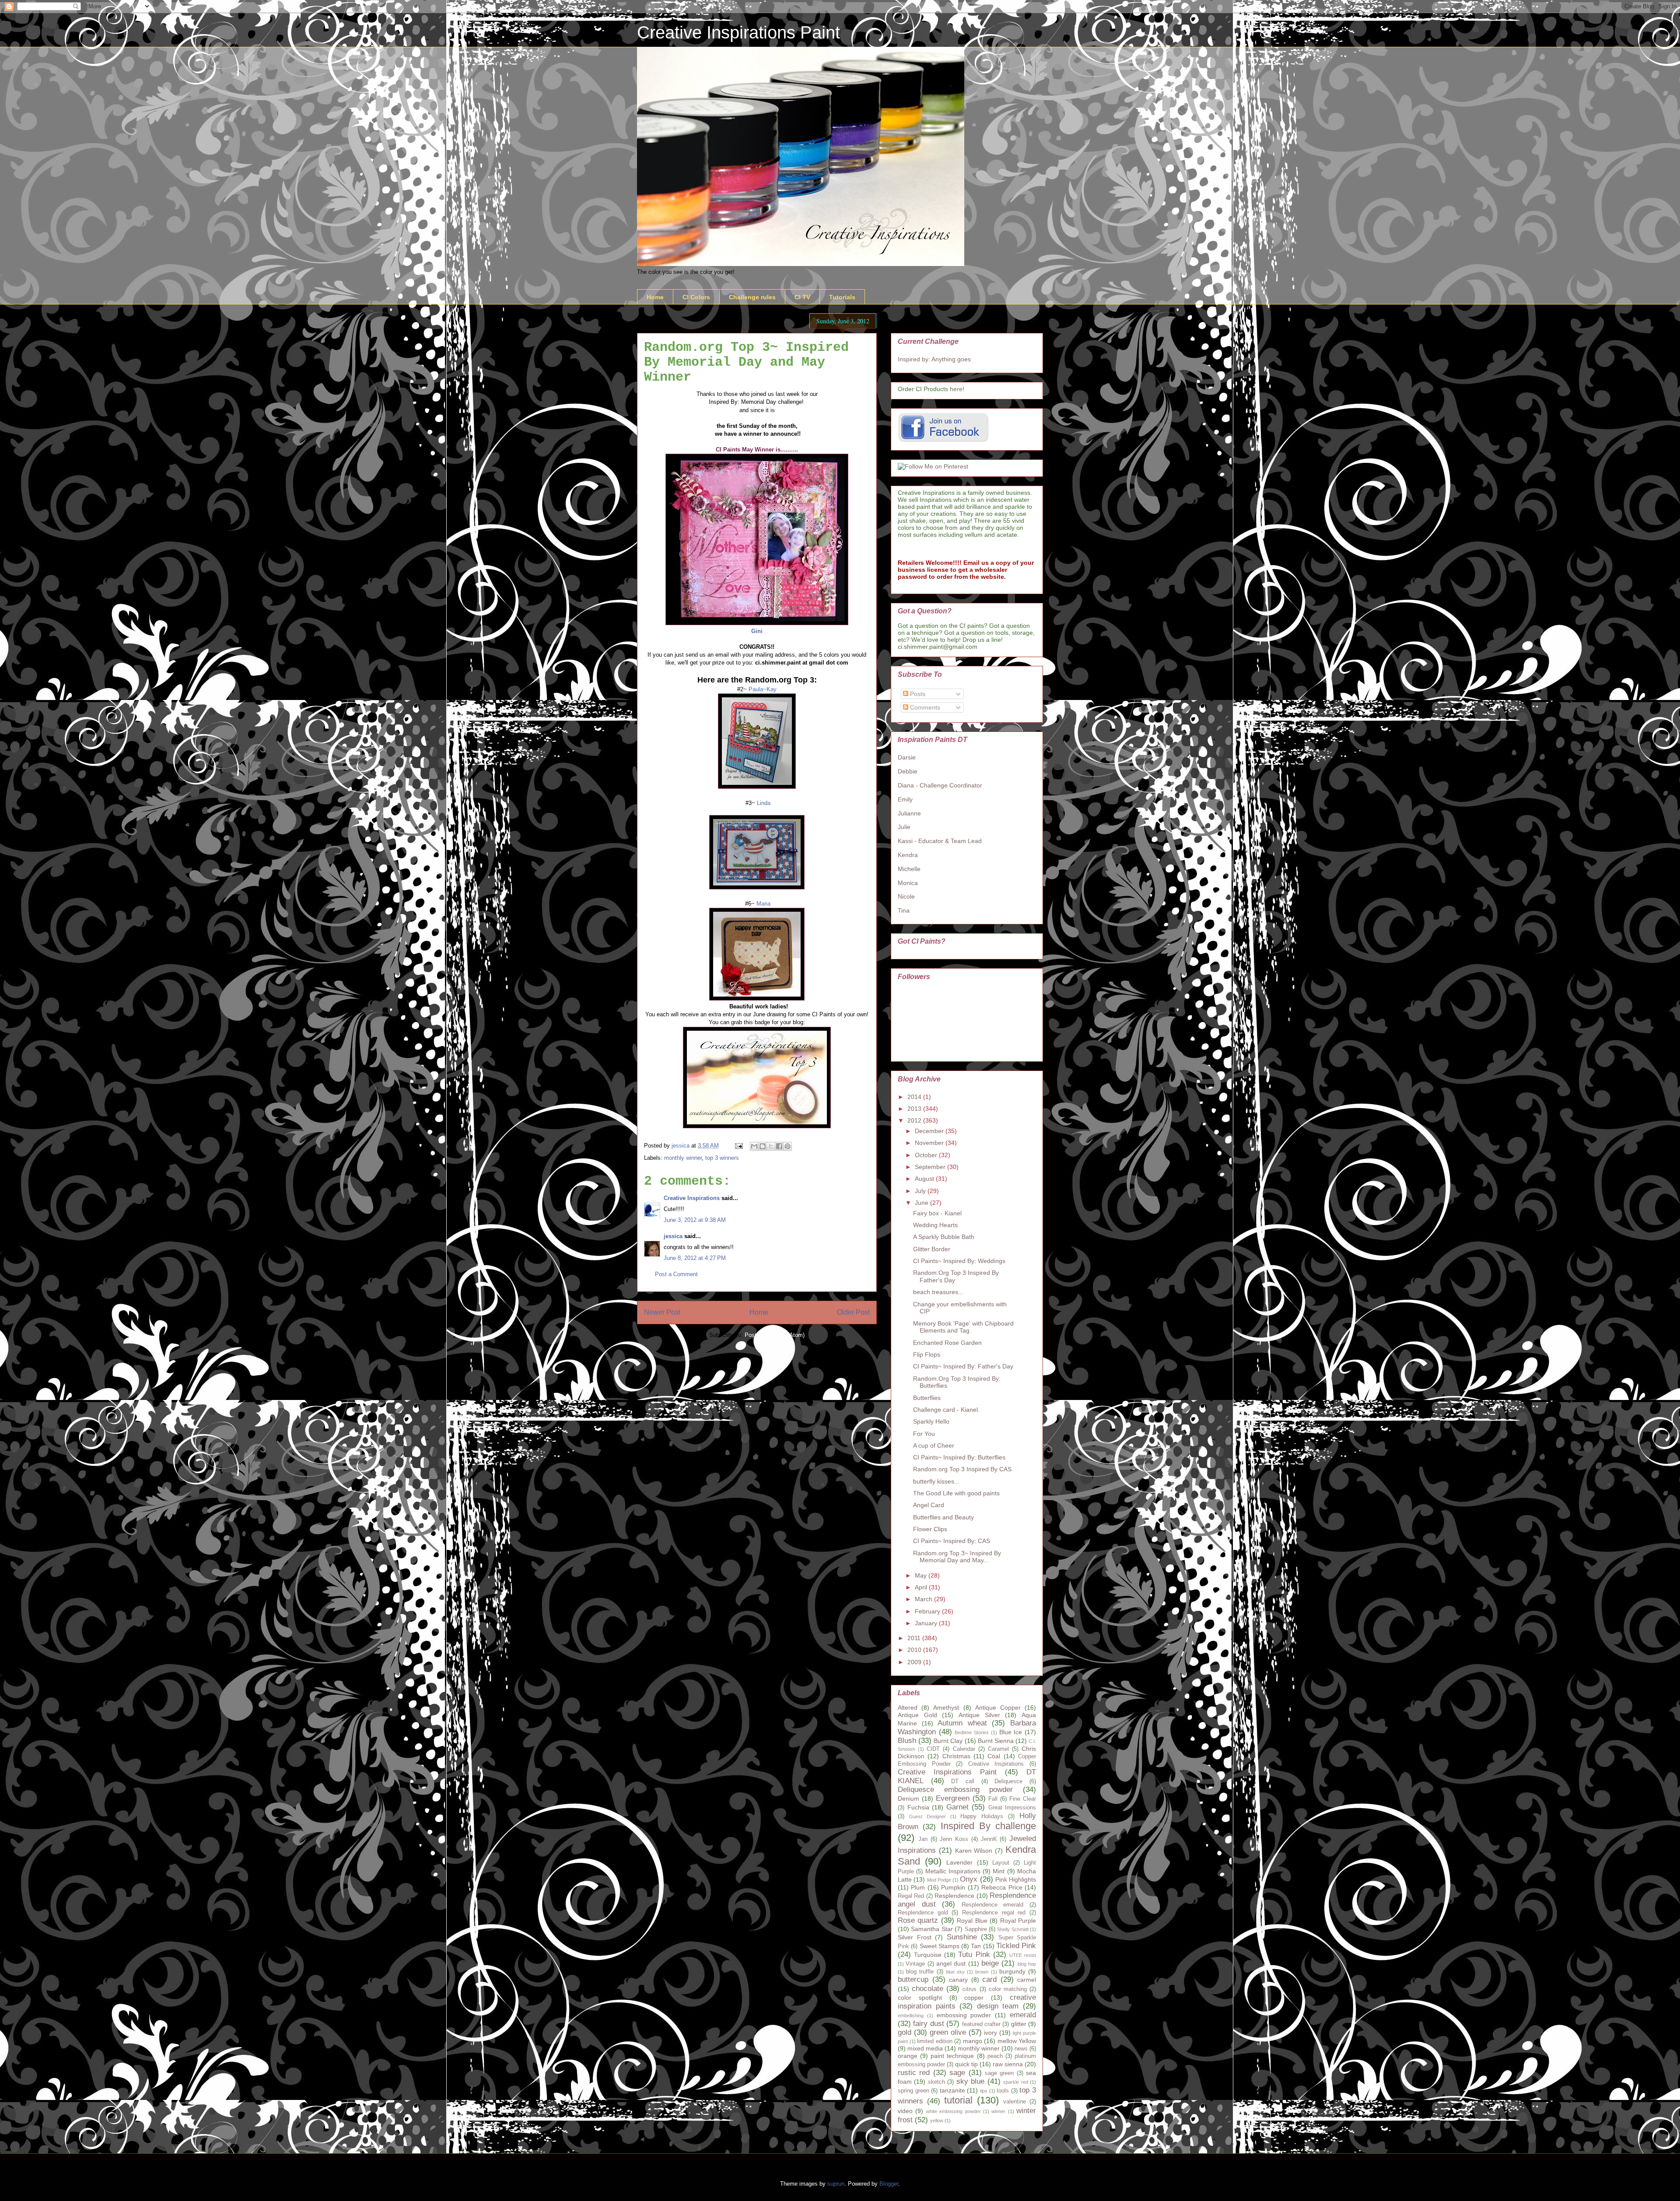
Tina (904, 910)
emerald (1023, 2015)
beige (990, 1963)
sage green (999, 2073)
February (928, 1611)
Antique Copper (998, 1708)
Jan (923, 1839)
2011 (915, 1638)
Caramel (998, 1749)
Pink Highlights (1016, 1879)
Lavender (959, 1862)
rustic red (914, 2073)
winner (998, 2111)
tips (984, 2091)
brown (982, 1972)
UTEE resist (1023, 1955)
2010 (915, 1650)
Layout (1001, 1863)
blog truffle (920, 1972)
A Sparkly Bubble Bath (944, 1237)
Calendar (964, 1749)
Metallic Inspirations (953, 1871)
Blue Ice (1011, 1732)
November (930, 1143)
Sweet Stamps (940, 1946)
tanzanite (952, 2090)
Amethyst (946, 1708)
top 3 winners (722, 1158)
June (922, 1203)
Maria (763, 904)
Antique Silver (979, 1715)
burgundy (1012, 1971)
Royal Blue (972, 1921)
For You (924, 1434)
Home (655, 297)
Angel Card (929, 1505)
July (921, 1191)
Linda (764, 803)
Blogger (889, 2184)
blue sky (955, 1972)
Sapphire (976, 1929)
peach (995, 2056)
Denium (908, 1799)
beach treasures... (938, 1292)
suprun (836, 2184)
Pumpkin (953, 1887)
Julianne (909, 813)
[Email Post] (738, 1146)
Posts (917, 694)
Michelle (909, 869)
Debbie (908, 771)
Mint (999, 1871)
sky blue (970, 2081)
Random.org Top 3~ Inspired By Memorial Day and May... (957, 1557)
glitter (1019, 2024)
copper (974, 1998)
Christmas (956, 1756)
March (924, 1599)
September (931, 1167)
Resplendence (954, 1896)
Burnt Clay (948, 1741)
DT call (963, 1781)
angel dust (951, 1963)
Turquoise (928, 1955)
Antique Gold (917, 1715)
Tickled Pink (1016, 1946)
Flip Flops (927, 1354)
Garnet (957, 1807)
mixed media (925, 2048)
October (927, 1155)
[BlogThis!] (763, 1146)
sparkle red (1015, 2082)
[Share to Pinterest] (787, 1146)
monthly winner (683, 1158)
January (927, 1623)
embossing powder (964, 2015)
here (956, 389)
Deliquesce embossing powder (955, 1790)
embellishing (911, 2016)
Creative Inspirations (692, 1198)
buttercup (913, 1979)
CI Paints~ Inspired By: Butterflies (959, 1457)
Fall (993, 1799)
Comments (924, 707)
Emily (905, 799)
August (925, 1179)
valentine (1015, 2102)
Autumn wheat (962, 1723)
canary (958, 1980)
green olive (948, 2032)
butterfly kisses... (936, 1481)
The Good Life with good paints (956, 1493)
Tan (976, 1946)
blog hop (1027, 1964)
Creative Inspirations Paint (738, 32)
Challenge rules (752, 297)
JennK (989, 1839)
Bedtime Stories (972, 1732)
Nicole (906, 896)
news (1021, 2049)
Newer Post (662, 1312)
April (922, 1587)
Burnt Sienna (996, 1741)
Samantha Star (932, 1929)
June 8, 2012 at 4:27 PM (695, 1258)
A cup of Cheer (934, 1445)
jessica (673, 1236)
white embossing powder (954, 2111)
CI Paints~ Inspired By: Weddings (959, 1261)
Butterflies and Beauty (943, 1517)
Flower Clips (930, 1529)
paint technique (952, 2056)
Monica (908, 883)
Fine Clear (1023, 1799)
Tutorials (842, 297)
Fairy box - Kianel (937, 1213)
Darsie (907, 757)
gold (905, 2032)
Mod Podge (939, 1880)
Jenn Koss (954, 1839)
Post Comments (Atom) (775, 1335)
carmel (1027, 1980)
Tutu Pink (974, 1954)
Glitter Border (932, 1249)
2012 (915, 1120)
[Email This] (754, 1146)
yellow (937, 2121)
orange (908, 2056)
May (922, 1575)
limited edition (935, 2041)
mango (973, 2041)
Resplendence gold (923, 1913)
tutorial (958, 2100)
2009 (915, 1662)
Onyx (969, 1879)
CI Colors (696, 297)
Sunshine (962, 1937)
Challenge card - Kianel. (946, 1410)
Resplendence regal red (994, 1913)
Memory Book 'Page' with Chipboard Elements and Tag (963, 1327)
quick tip (966, 2064)
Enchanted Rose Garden (947, 1343)
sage (957, 2073)
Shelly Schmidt (1013, 1929)
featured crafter (981, 2024)
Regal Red (911, 1896)
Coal (994, 1756)
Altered (908, 1708)
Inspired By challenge (989, 1826)
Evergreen (953, 1798)
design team (998, 2006)
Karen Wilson (974, 1851)
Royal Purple (1018, 1921)
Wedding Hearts (935, 1225)
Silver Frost (915, 1937)
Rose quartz (918, 1920)
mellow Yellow (1017, 2041)
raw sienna (1008, 2064)
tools (1003, 2091)
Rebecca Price (1002, 1887)
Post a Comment (676, 1274)
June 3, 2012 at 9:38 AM (695, 1220)
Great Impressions (1012, 1808)
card (989, 1979)
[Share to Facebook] (779, 1146)
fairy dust (928, 2024)
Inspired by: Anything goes (934, 359)
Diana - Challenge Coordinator (940, 785)
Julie (904, 827)
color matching (1008, 1989)
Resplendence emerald (993, 1905)
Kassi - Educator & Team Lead (940, 841)
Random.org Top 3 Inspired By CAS (962, 1469)
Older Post (853, 1312)
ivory (990, 2033)
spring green (913, 2091)
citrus (969, 1989)
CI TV (802, 297)
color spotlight (920, 1998)
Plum (918, 1887)
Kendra (908, 855)
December (930, 1131)
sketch (936, 2082)
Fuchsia (918, 1807)
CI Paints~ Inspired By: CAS (952, 1541)
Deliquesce (1008, 1781)
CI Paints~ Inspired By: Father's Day (963, 1366)
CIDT (933, 1749)
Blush (907, 1741)
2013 (915, 1109)
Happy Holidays (982, 1816)
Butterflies (927, 1398)
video (905, 2111)
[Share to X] (771, 1146)
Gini (757, 631)
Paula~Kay (763, 689)
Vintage (915, 1964)
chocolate (927, 1989)
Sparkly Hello (931, 1421)
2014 (915, 1097)
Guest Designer (927, 1816)
